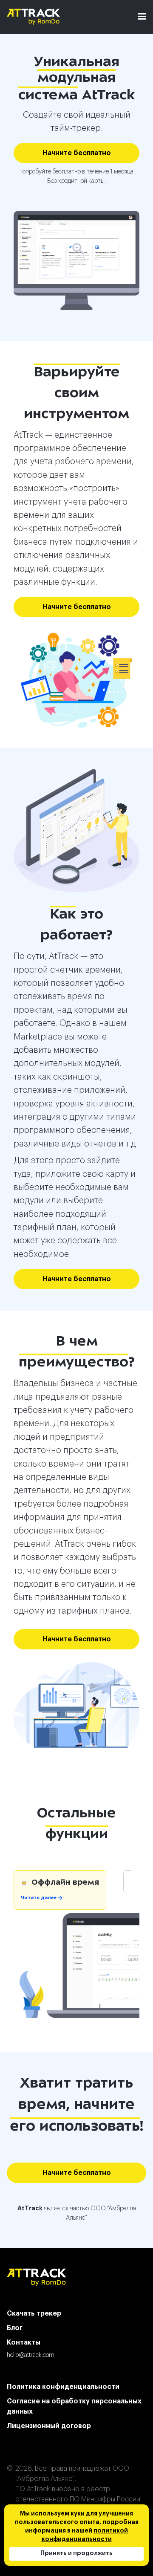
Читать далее (39, 1898)
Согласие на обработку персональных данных (74, 2406)
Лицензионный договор (49, 2426)
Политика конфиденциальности (63, 2387)
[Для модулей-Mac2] (76, 260)
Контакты (24, 2342)
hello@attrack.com (31, 2355)
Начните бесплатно (77, 153)
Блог (15, 2328)
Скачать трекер (34, 2313)
